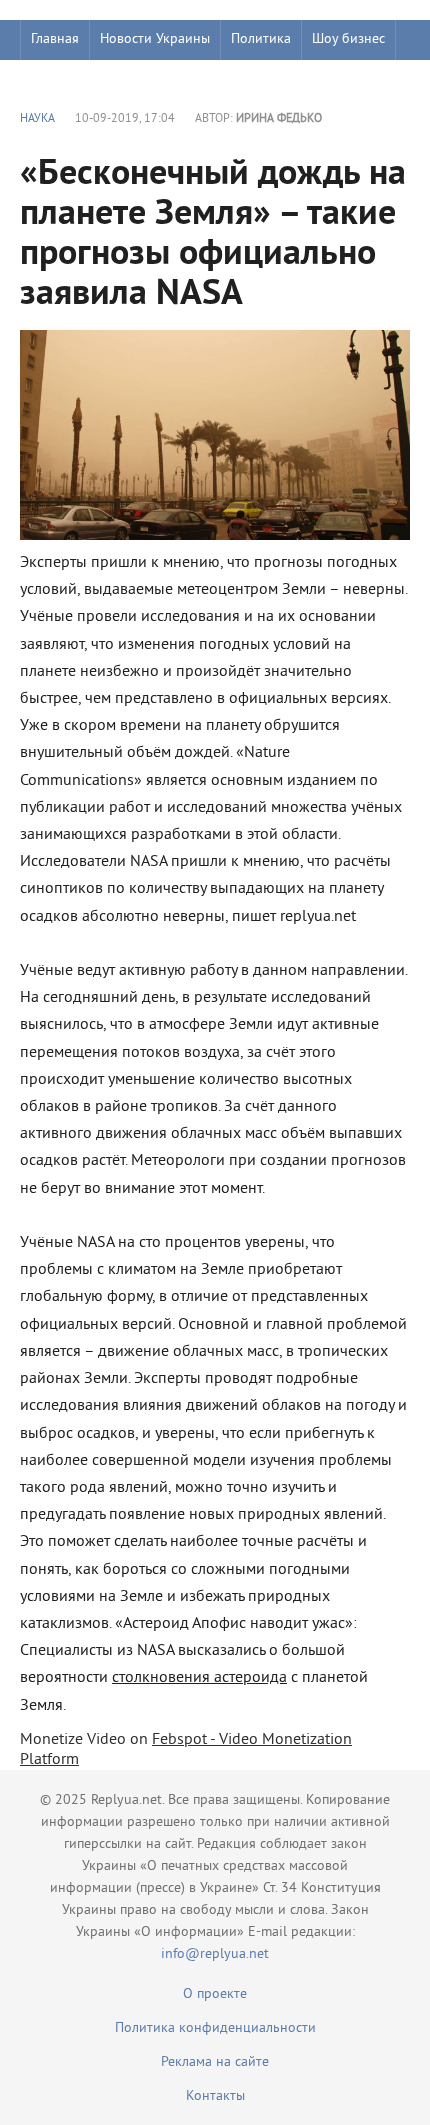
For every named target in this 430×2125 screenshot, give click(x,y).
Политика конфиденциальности (215, 2028)
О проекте (215, 1994)
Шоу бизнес (348, 39)
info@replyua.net (215, 1954)
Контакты (215, 2096)
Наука (37, 119)
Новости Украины (155, 39)
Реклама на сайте (215, 2062)
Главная (55, 39)
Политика (261, 39)
